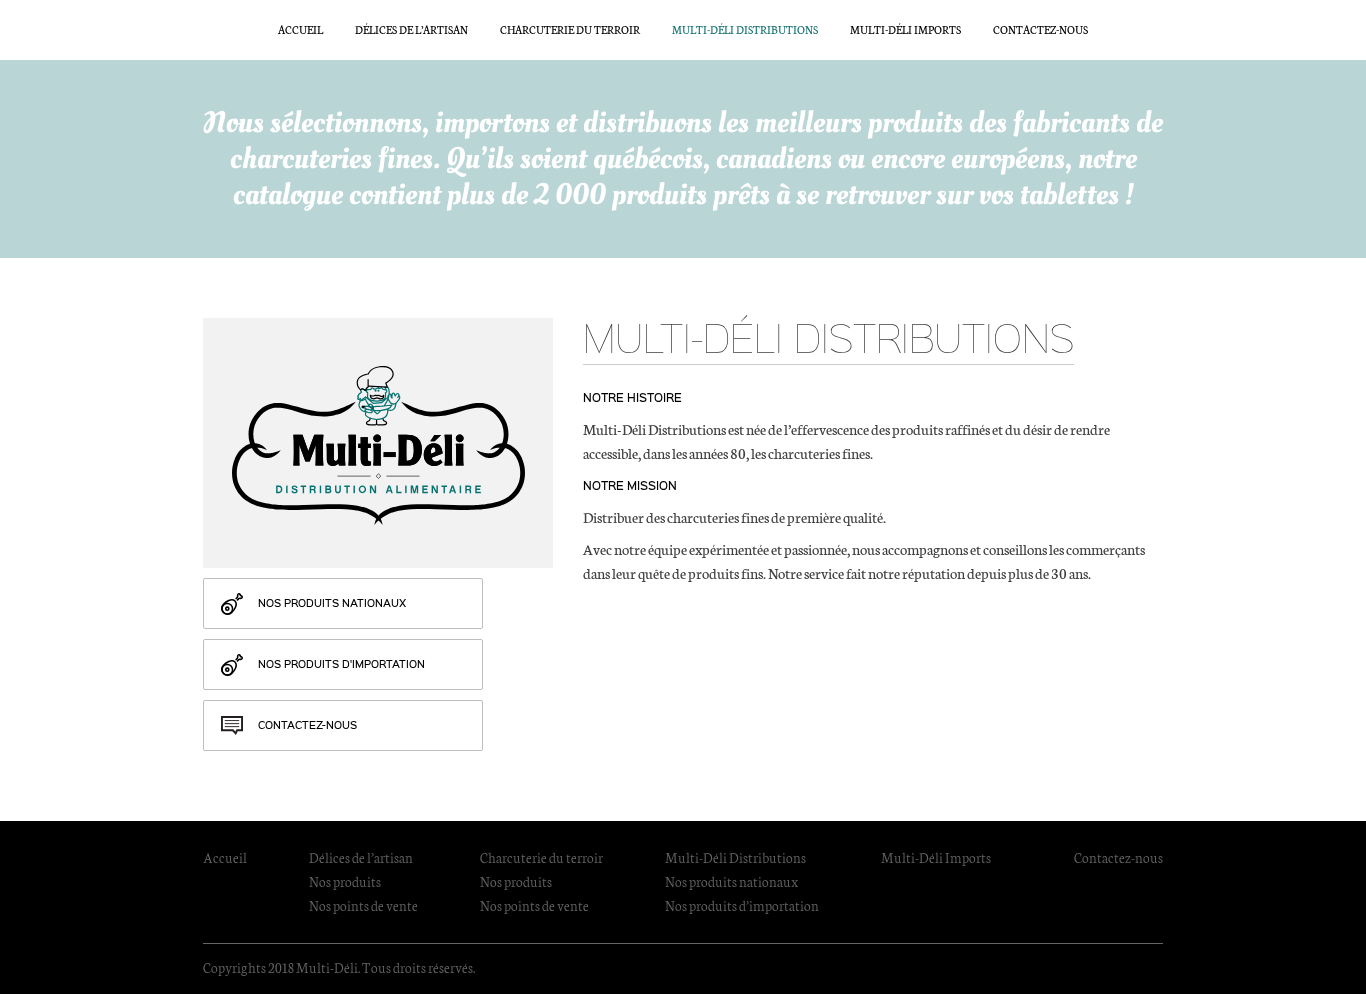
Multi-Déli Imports (905, 29)
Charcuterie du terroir (570, 29)
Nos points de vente (363, 905)
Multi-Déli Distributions (745, 29)
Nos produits (345, 881)
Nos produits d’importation (742, 905)
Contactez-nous (1040, 29)
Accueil (300, 29)
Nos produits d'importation (341, 664)
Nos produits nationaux (332, 603)
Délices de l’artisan (411, 29)
